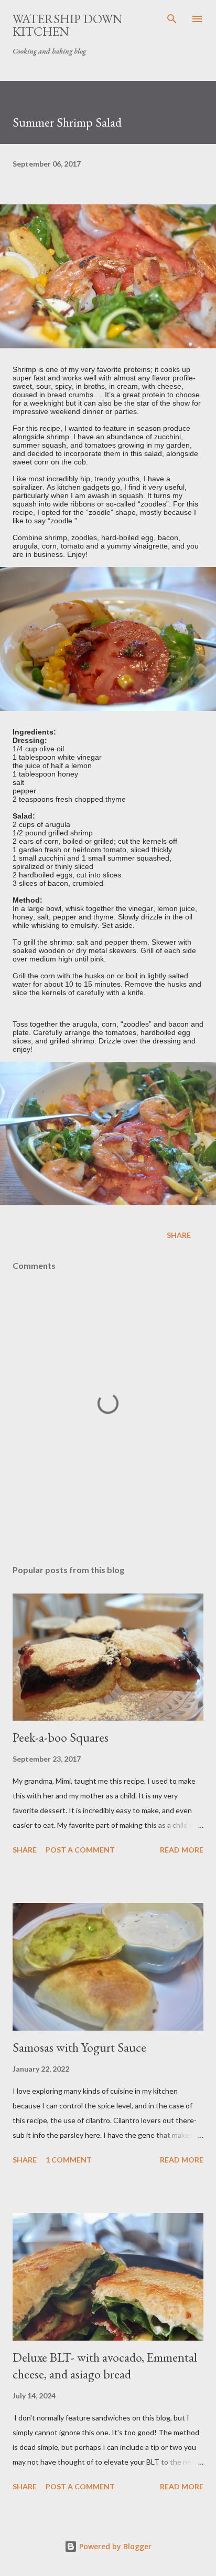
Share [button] (179, 1235)
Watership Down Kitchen (68, 25)
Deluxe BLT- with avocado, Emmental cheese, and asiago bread (105, 2366)
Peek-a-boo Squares (61, 1737)
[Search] (172, 19)
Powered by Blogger (114, 2546)
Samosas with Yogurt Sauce (79, 2047)
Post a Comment (80, 1850)
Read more (182, 1850)
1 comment (69, 2160)
